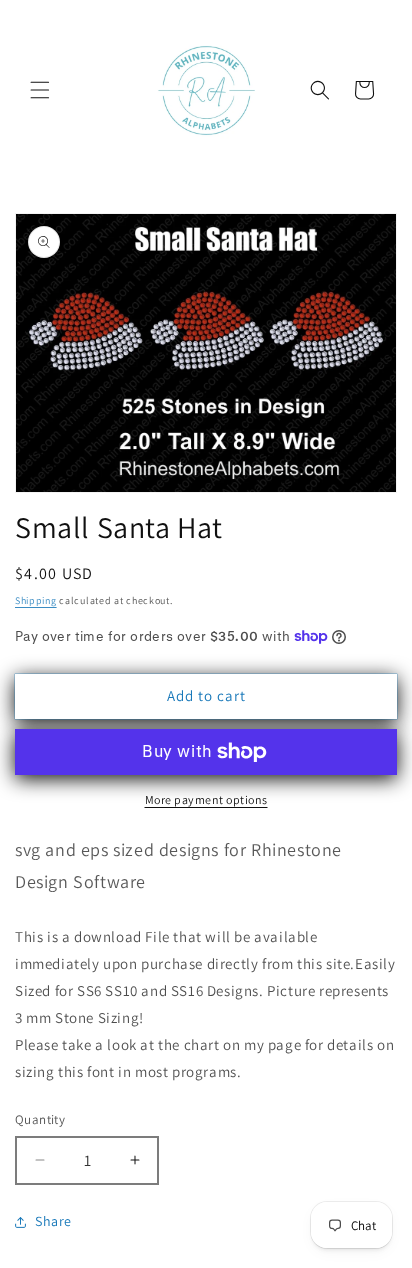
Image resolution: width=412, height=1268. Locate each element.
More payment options (206, 799)
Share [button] (53, 1221)
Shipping (36, 600)
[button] (40, 90)
